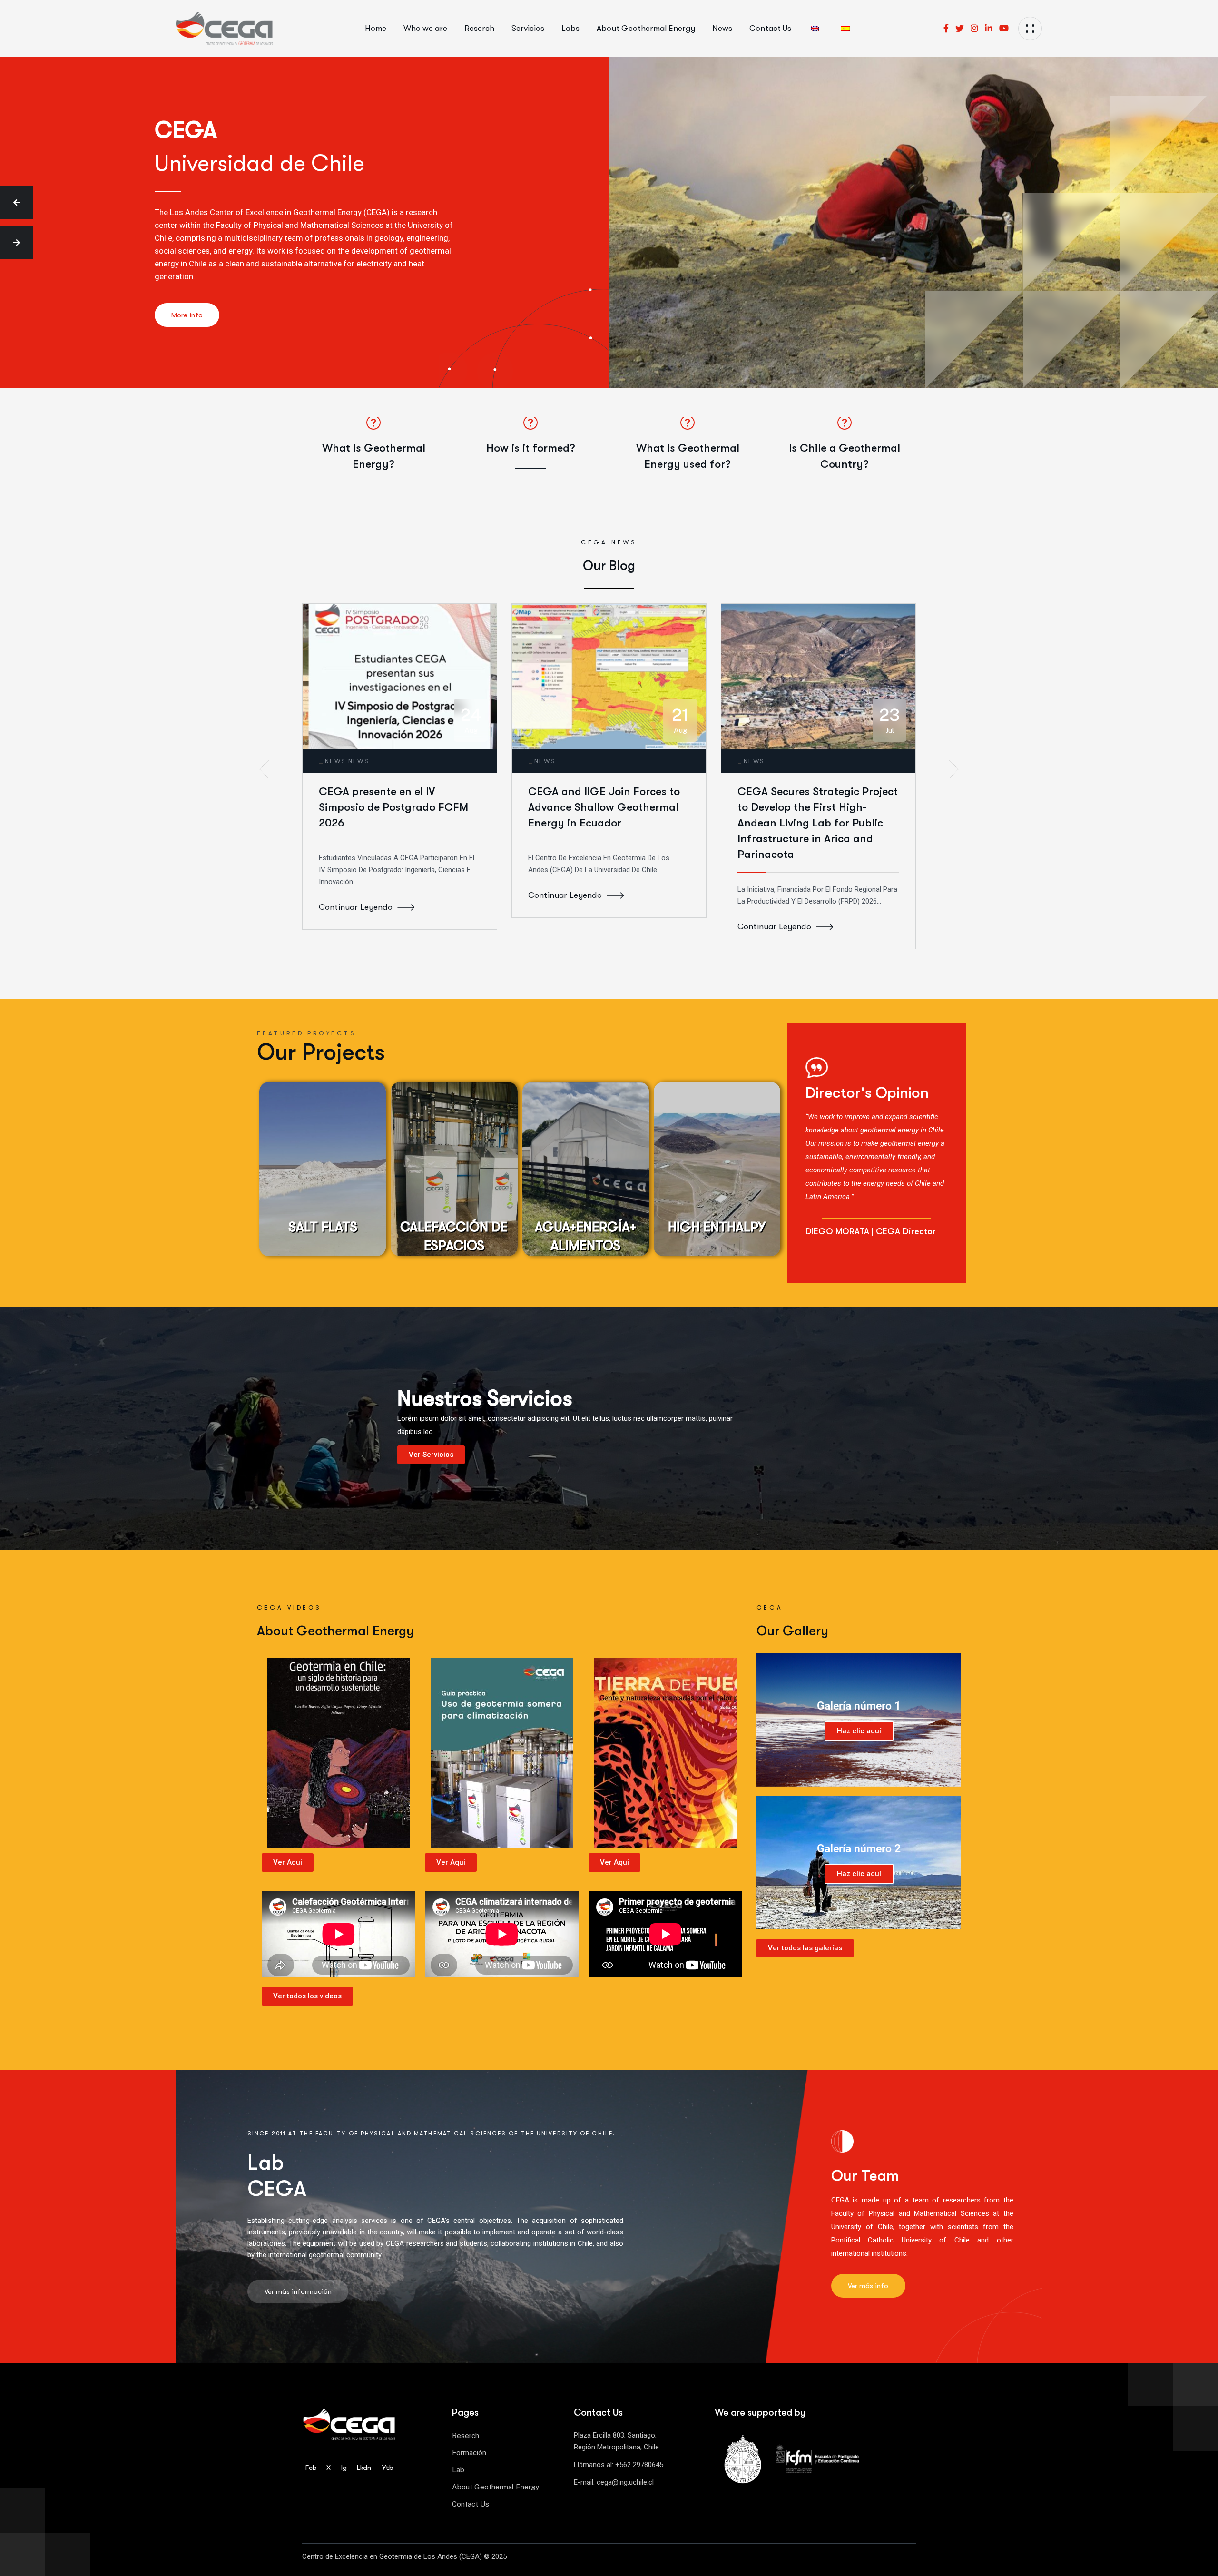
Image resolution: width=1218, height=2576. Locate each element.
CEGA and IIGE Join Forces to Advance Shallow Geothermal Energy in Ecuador (604, 807)
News (336, 761)
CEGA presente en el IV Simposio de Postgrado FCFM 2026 (393, 807)
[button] (17, 203)
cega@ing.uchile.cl (625, 2482)
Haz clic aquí (859, 1731)
